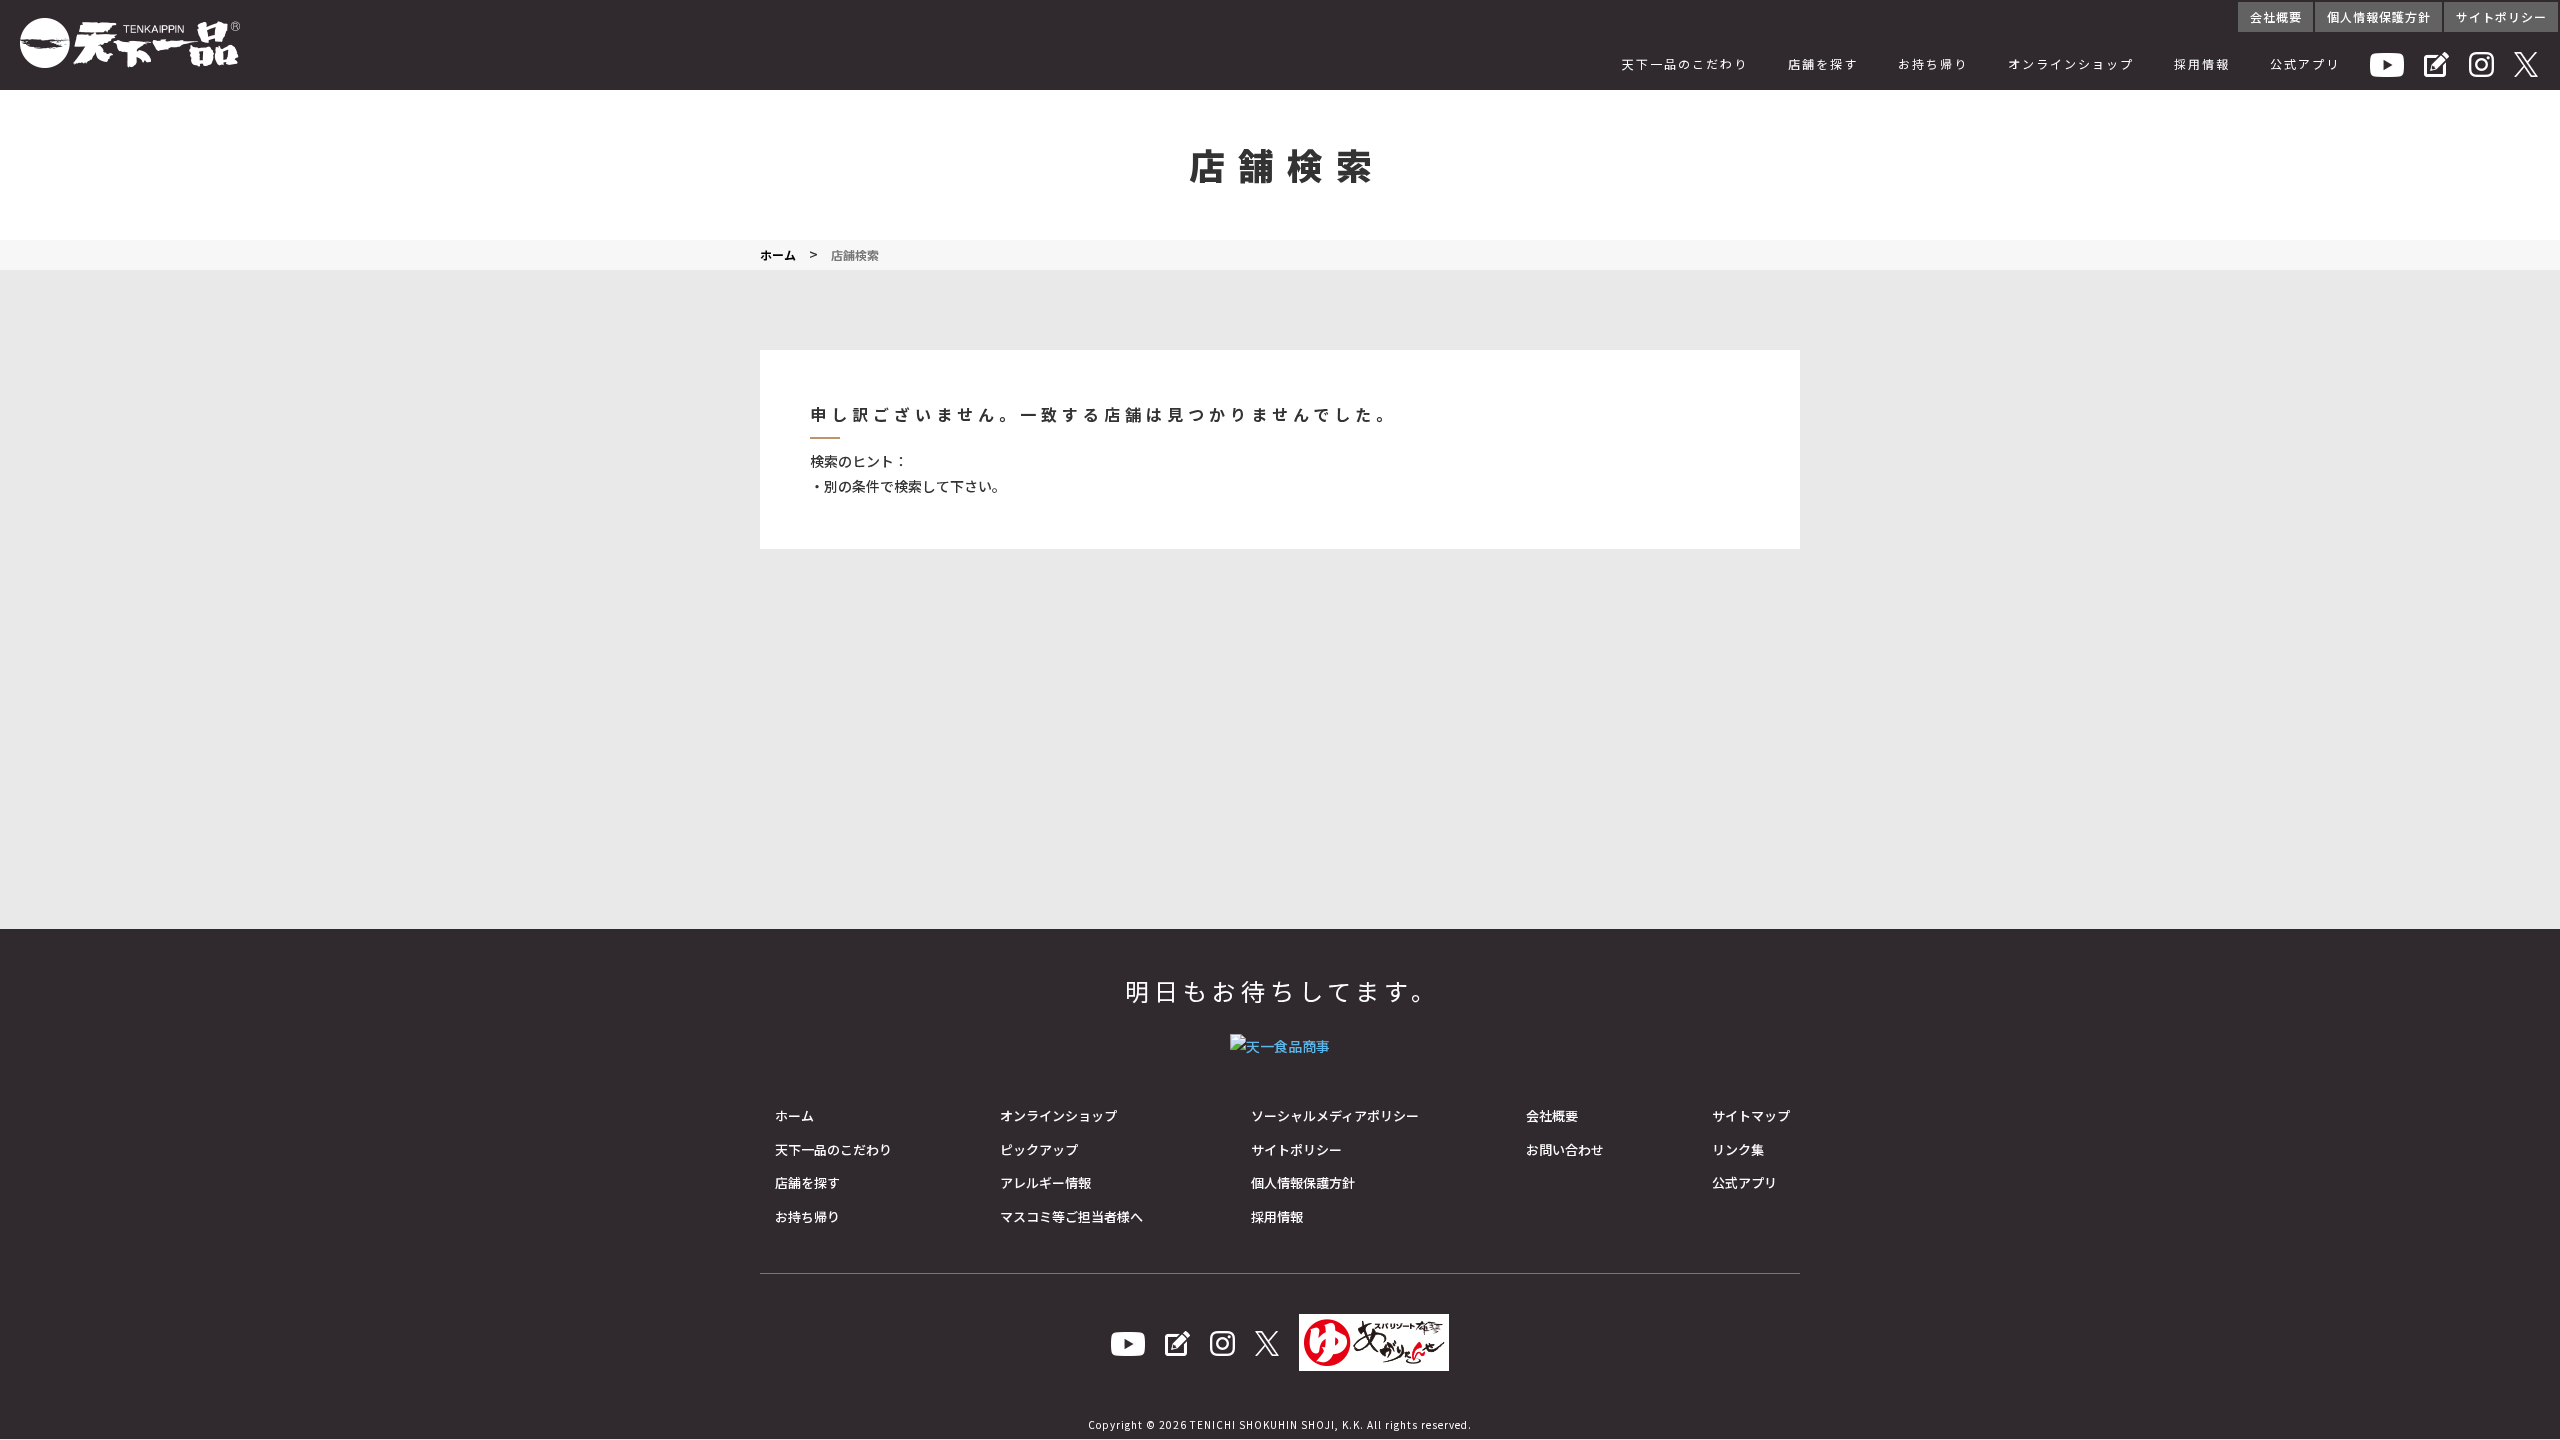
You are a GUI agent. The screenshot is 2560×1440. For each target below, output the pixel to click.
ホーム (794, 1115)
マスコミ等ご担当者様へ (1071, 1216)
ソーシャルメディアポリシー (1335, 1115)
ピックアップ (1039, 1149)
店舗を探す (1823, 63)
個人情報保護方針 (2379, 16)
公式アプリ (2305, 63)
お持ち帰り (1933, 63)
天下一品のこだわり (1685, 63)
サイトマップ (1751, 1115)
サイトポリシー (2501, 16)
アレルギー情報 (1045, 1182)
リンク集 (1738, 1149)
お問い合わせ (1565, 1149)
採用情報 (2202, 63)
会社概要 (2276, 16)
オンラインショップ (2071, 63)
